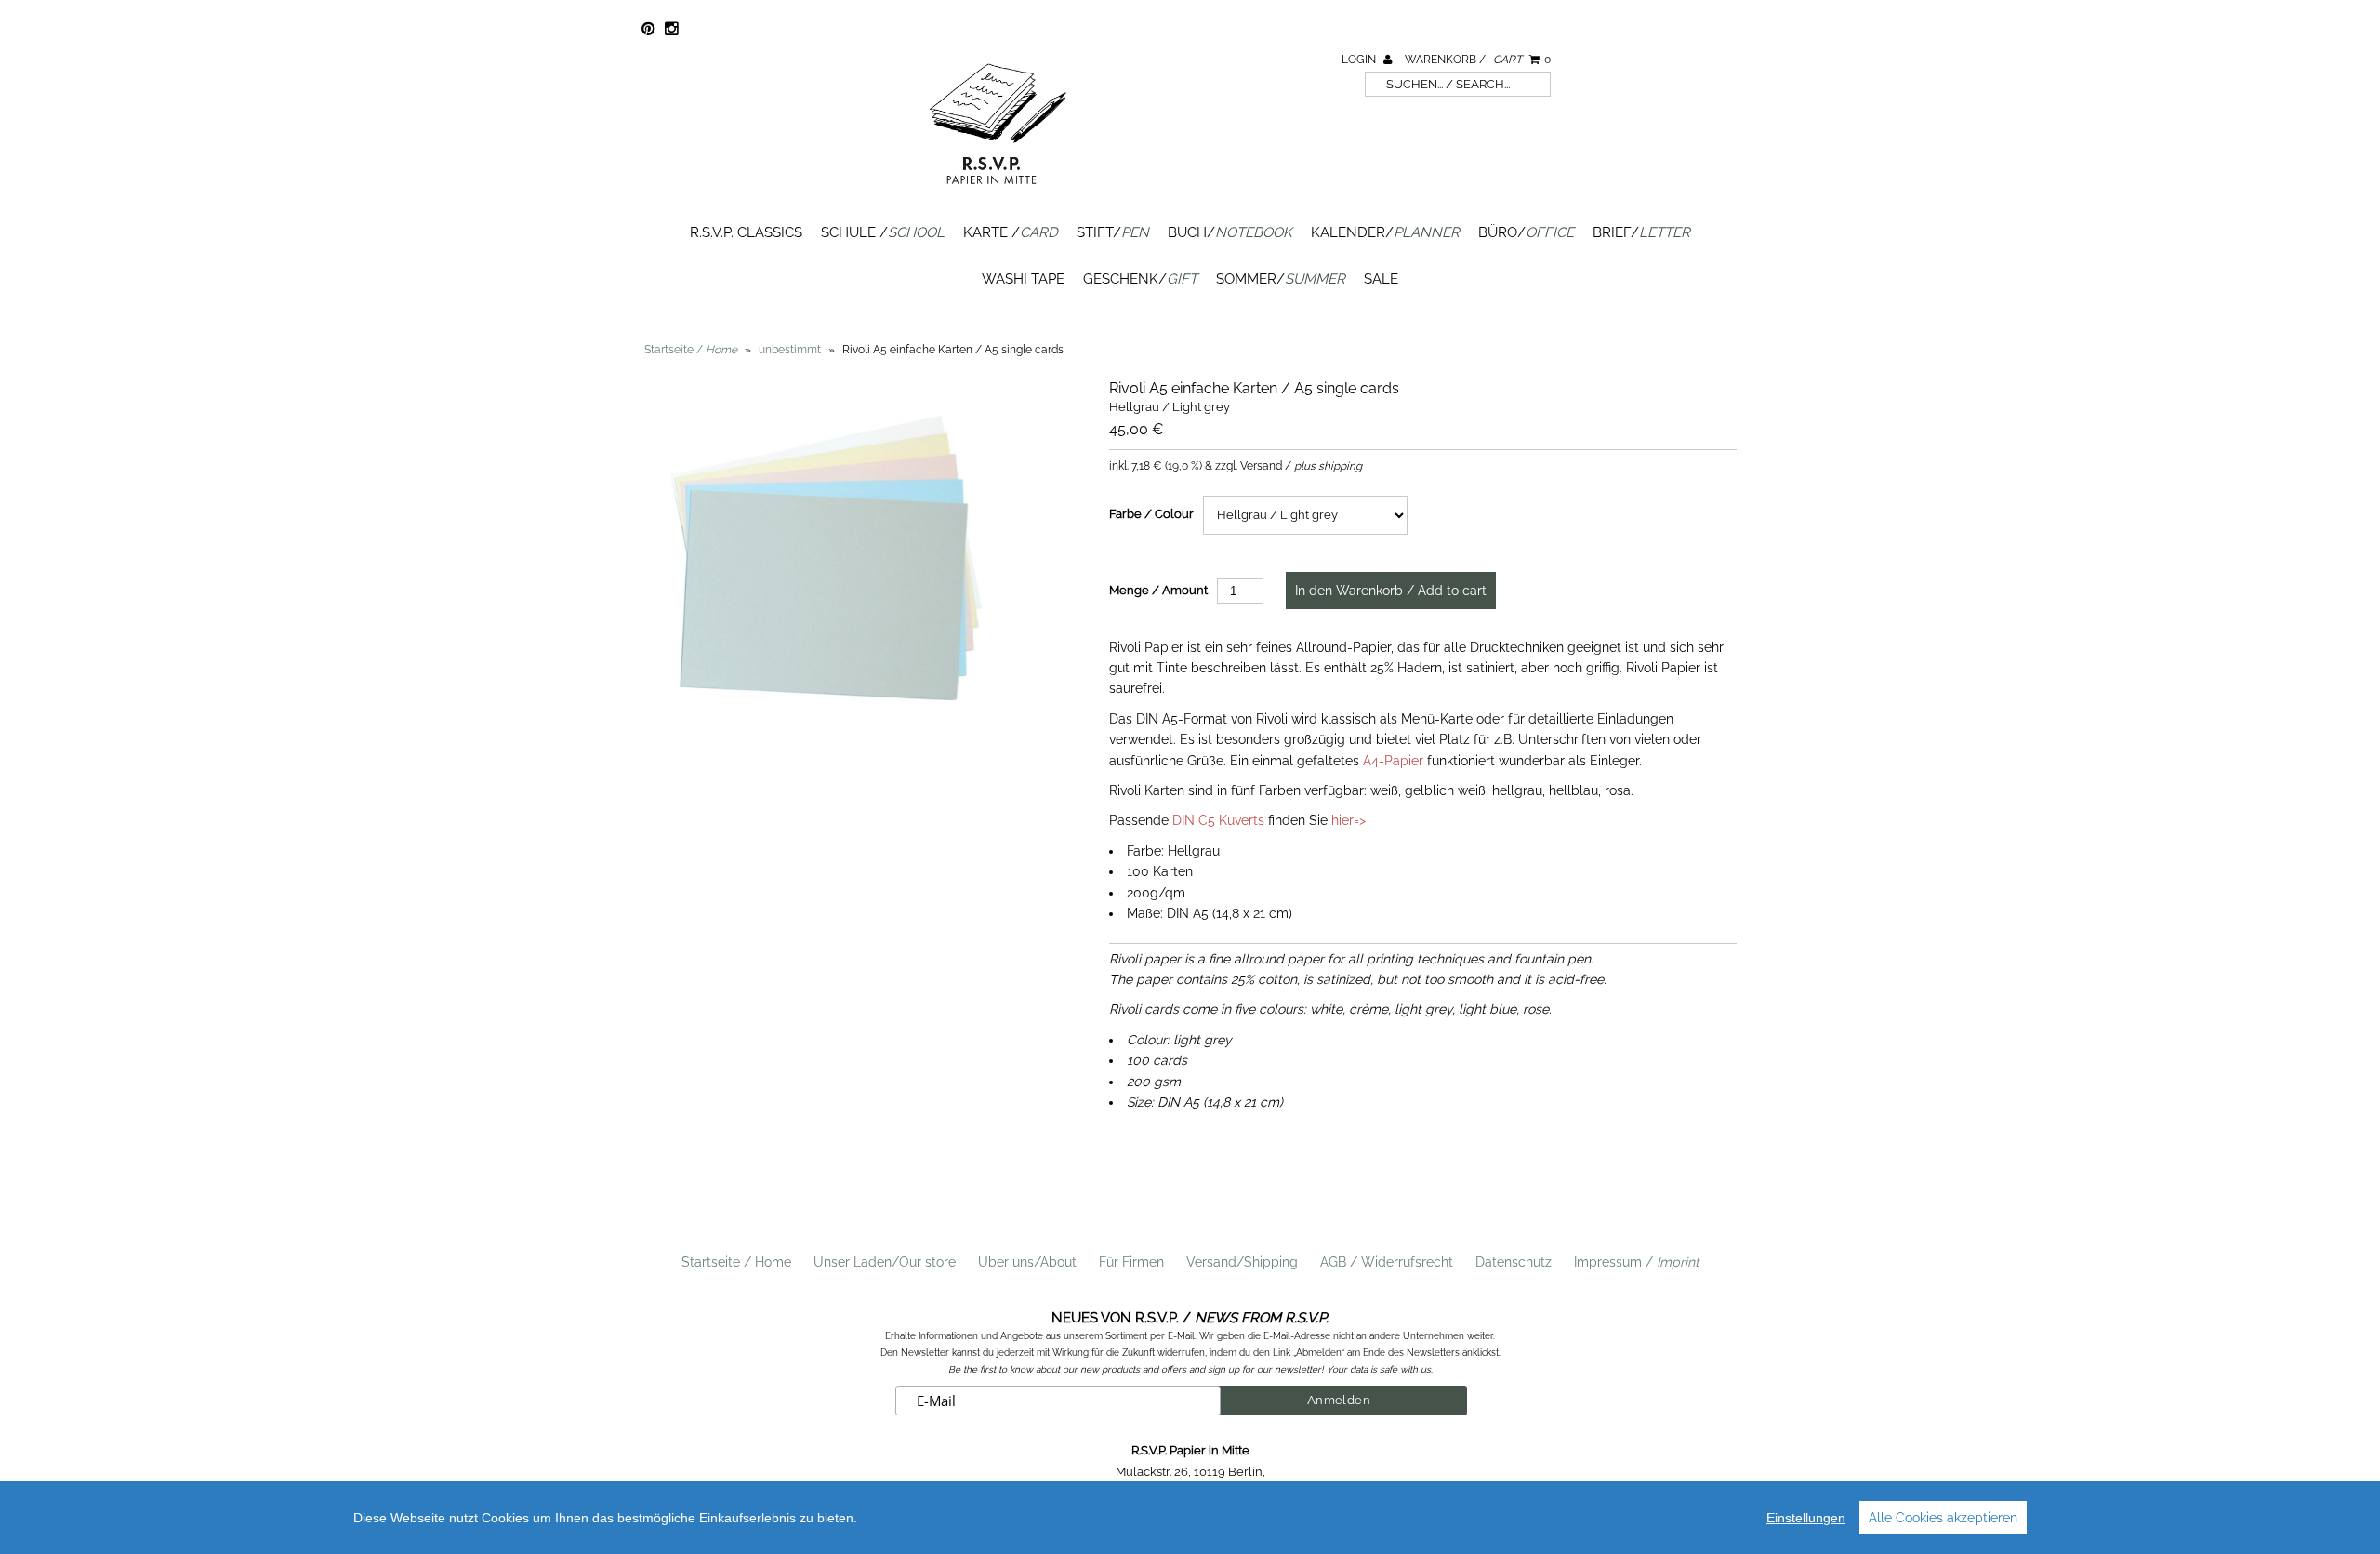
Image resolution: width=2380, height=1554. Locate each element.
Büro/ (1526, 232)
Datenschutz (1514, 1262)
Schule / (883, 232)
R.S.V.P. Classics (746, 232)
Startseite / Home (736, 1262)
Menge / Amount (1158, 590)
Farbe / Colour (1151, 514)
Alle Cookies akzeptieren (1943, 1518)
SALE (1381, 279)
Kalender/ (1385, 232)
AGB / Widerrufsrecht (1387, 1262)
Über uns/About (1027, 1262)
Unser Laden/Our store (885, 1262)
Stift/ (1113, 232)
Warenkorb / (1478, 60)
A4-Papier (1393, 761)
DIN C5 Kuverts (1218, 820)
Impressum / (1637, 1262)
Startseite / (691, 350)
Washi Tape (1023, 279)
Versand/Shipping (1242, 1262)
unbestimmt (790, 350)
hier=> (1349, 820)
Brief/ (1641, 232)
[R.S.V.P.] (998, 193)
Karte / (1011, 232)
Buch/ (1230, 232)
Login (1360, 60)
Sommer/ (1281, 279)
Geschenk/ (1140, 279)
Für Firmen (1131, 1262)
